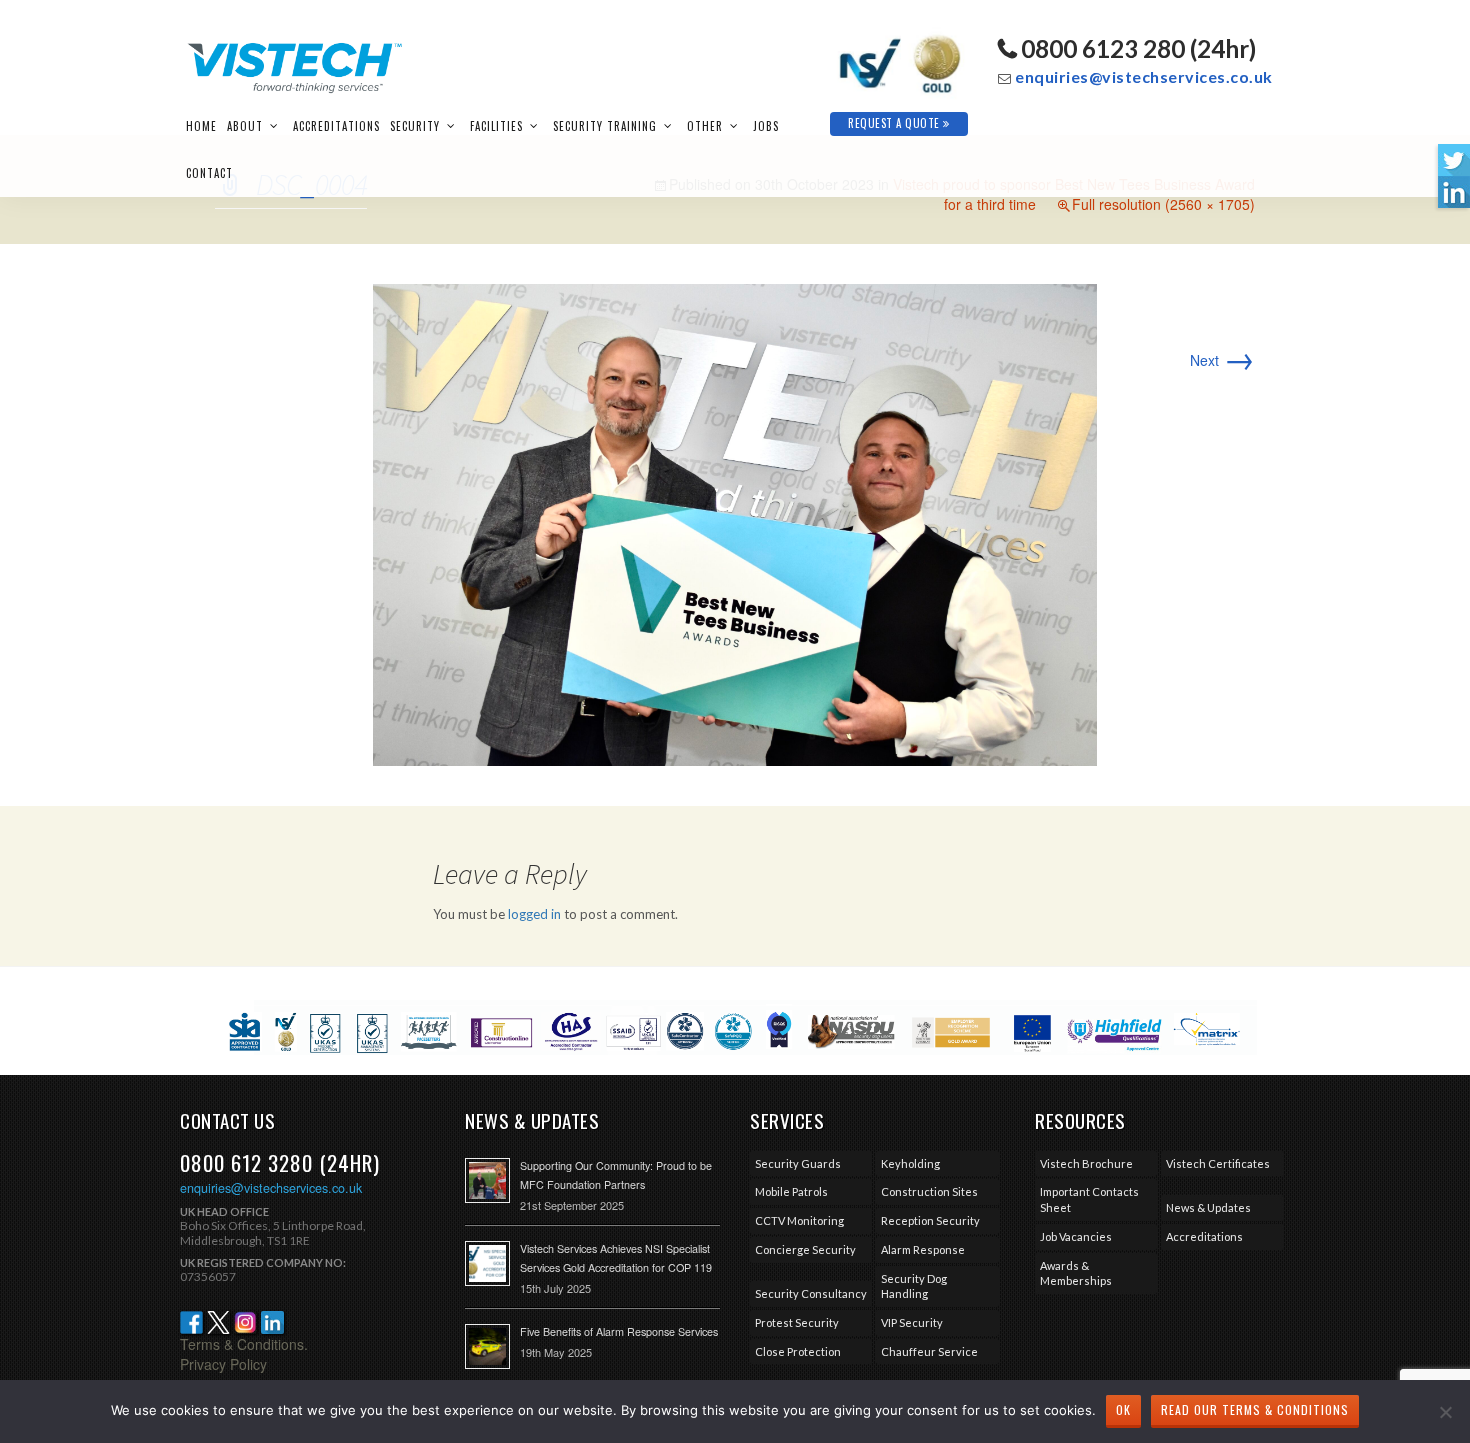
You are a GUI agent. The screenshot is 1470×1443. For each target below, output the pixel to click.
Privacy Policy (223, 1364)
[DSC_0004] (735, 523)
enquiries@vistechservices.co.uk (1144, 76)
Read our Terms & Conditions (1255, 1409)
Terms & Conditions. (244, 1344)
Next (1222, 360)
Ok (1123, 1409)
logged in (534, 914)
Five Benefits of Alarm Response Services (619, 1331)
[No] (1445, 1412)
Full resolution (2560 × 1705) (1163, 204)
